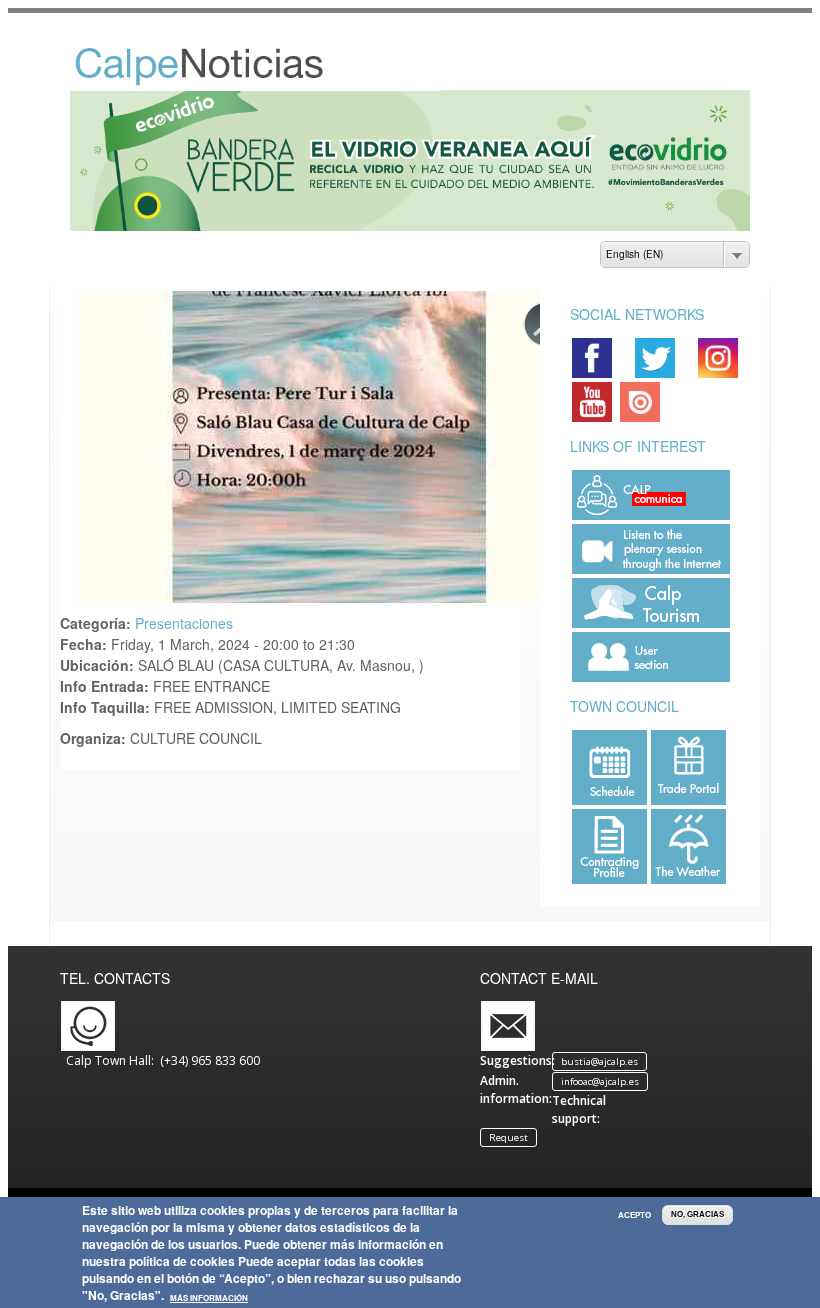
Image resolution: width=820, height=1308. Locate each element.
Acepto (634, 1215)
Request (508, 1137)
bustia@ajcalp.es (599, 1061)
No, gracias (697, 1214)
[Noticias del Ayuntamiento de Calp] (221, 81)
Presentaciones (184, 623)
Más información (209, 1298)
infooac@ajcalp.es (600, 1081)
